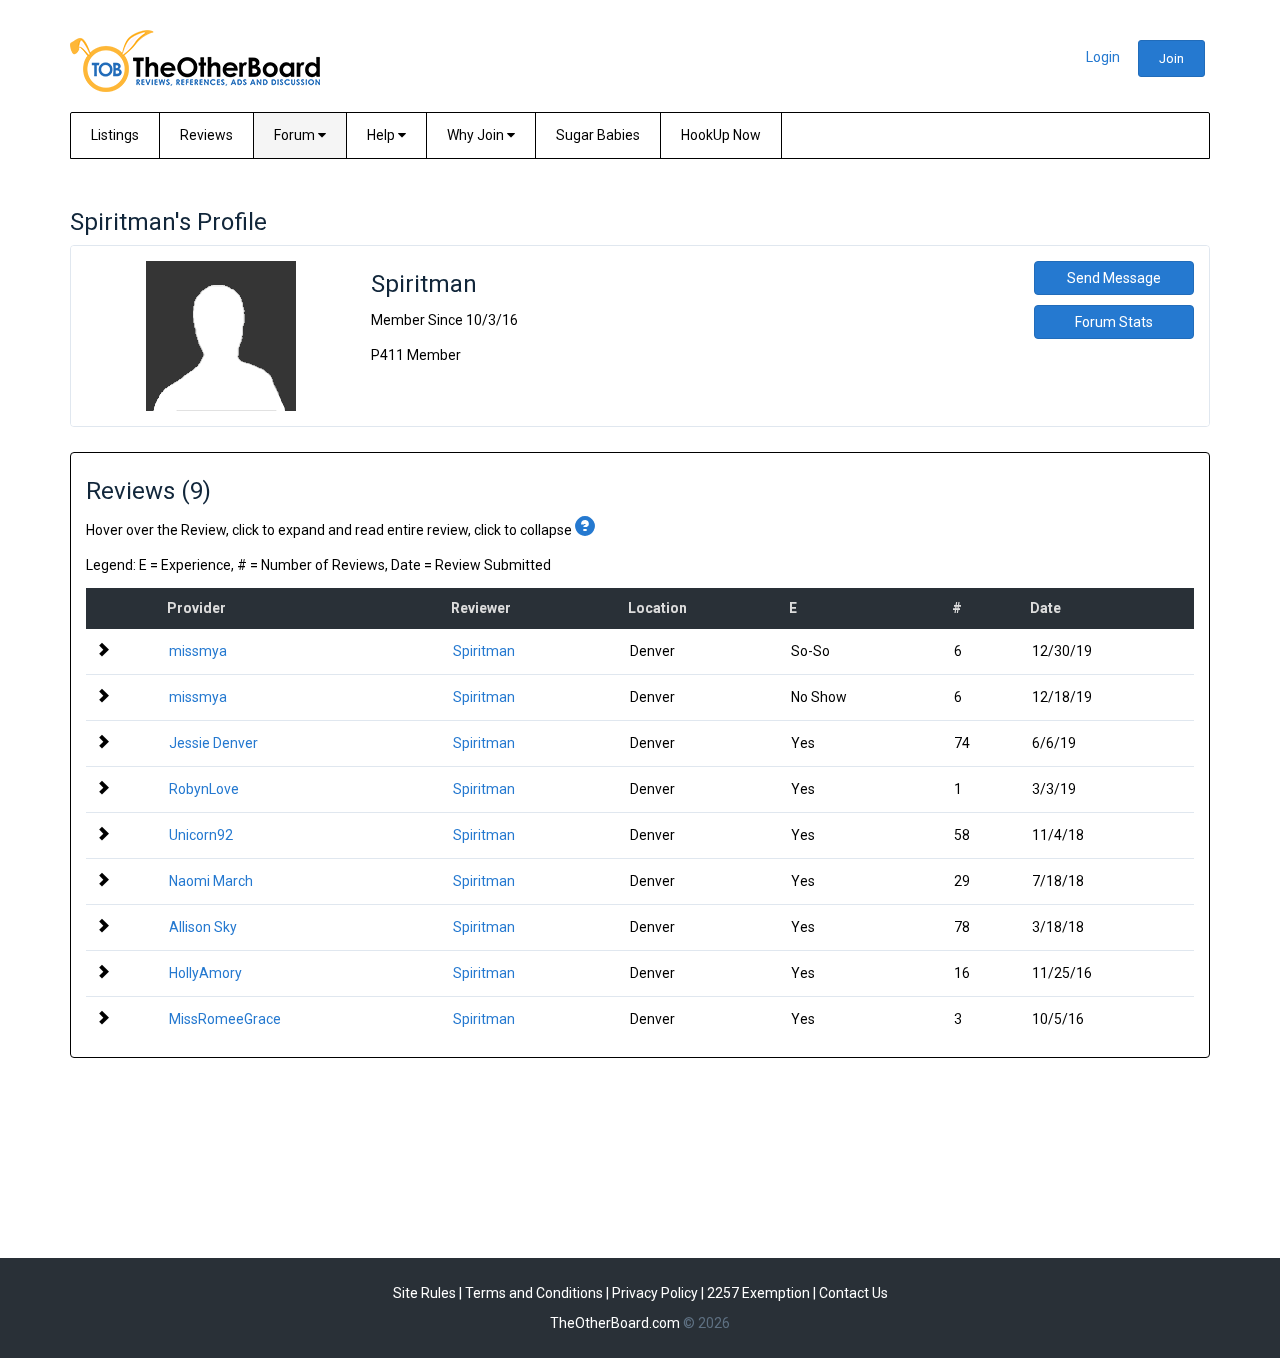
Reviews (206, 135)
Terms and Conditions (534, 1293)
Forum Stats (1114, 322)
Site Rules (424, 1293)
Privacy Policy (655, 1293)
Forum (296, 135)
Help (382, 135)
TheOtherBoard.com (615, 1323)
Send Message (1114, 278)
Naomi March (211, 881)
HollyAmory (205, 973)
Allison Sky (203, 927)
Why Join (477, 135)
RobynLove (204, 789)
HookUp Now (721, 135)
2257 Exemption (758, 1293)
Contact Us (853, 1293)
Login (1103, 57)
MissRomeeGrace (225, 1019)
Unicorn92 (201, 835)
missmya (198, 651)
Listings (115, 135)
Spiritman (484, 651)
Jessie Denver (213, 743)
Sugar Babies (598, 135)
